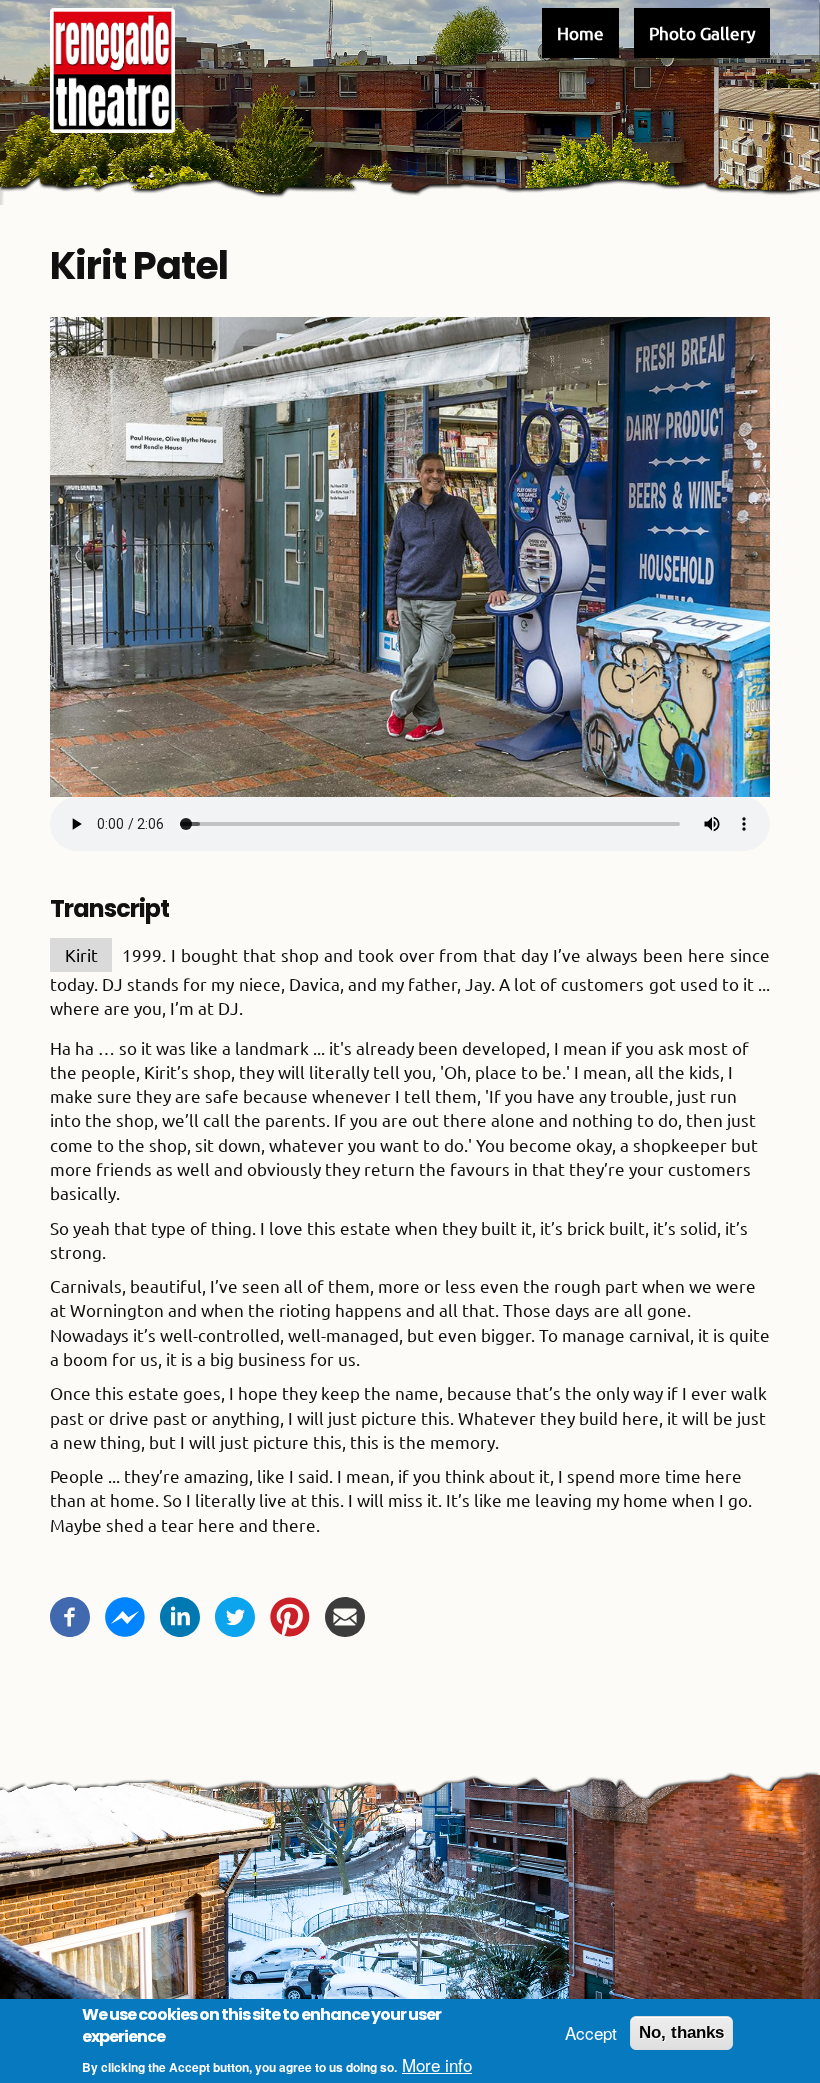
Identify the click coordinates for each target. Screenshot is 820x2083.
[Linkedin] (180, 1613)
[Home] (112, 70)
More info (437, 2065)
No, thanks (681, 2032)
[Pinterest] (290, 1613)
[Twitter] (235, 1613)
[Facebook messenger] (125, 1613)
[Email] (345, 1613)
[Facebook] (70, 1613)
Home (580, 32)
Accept (591, 2033)
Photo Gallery (702, 32)
